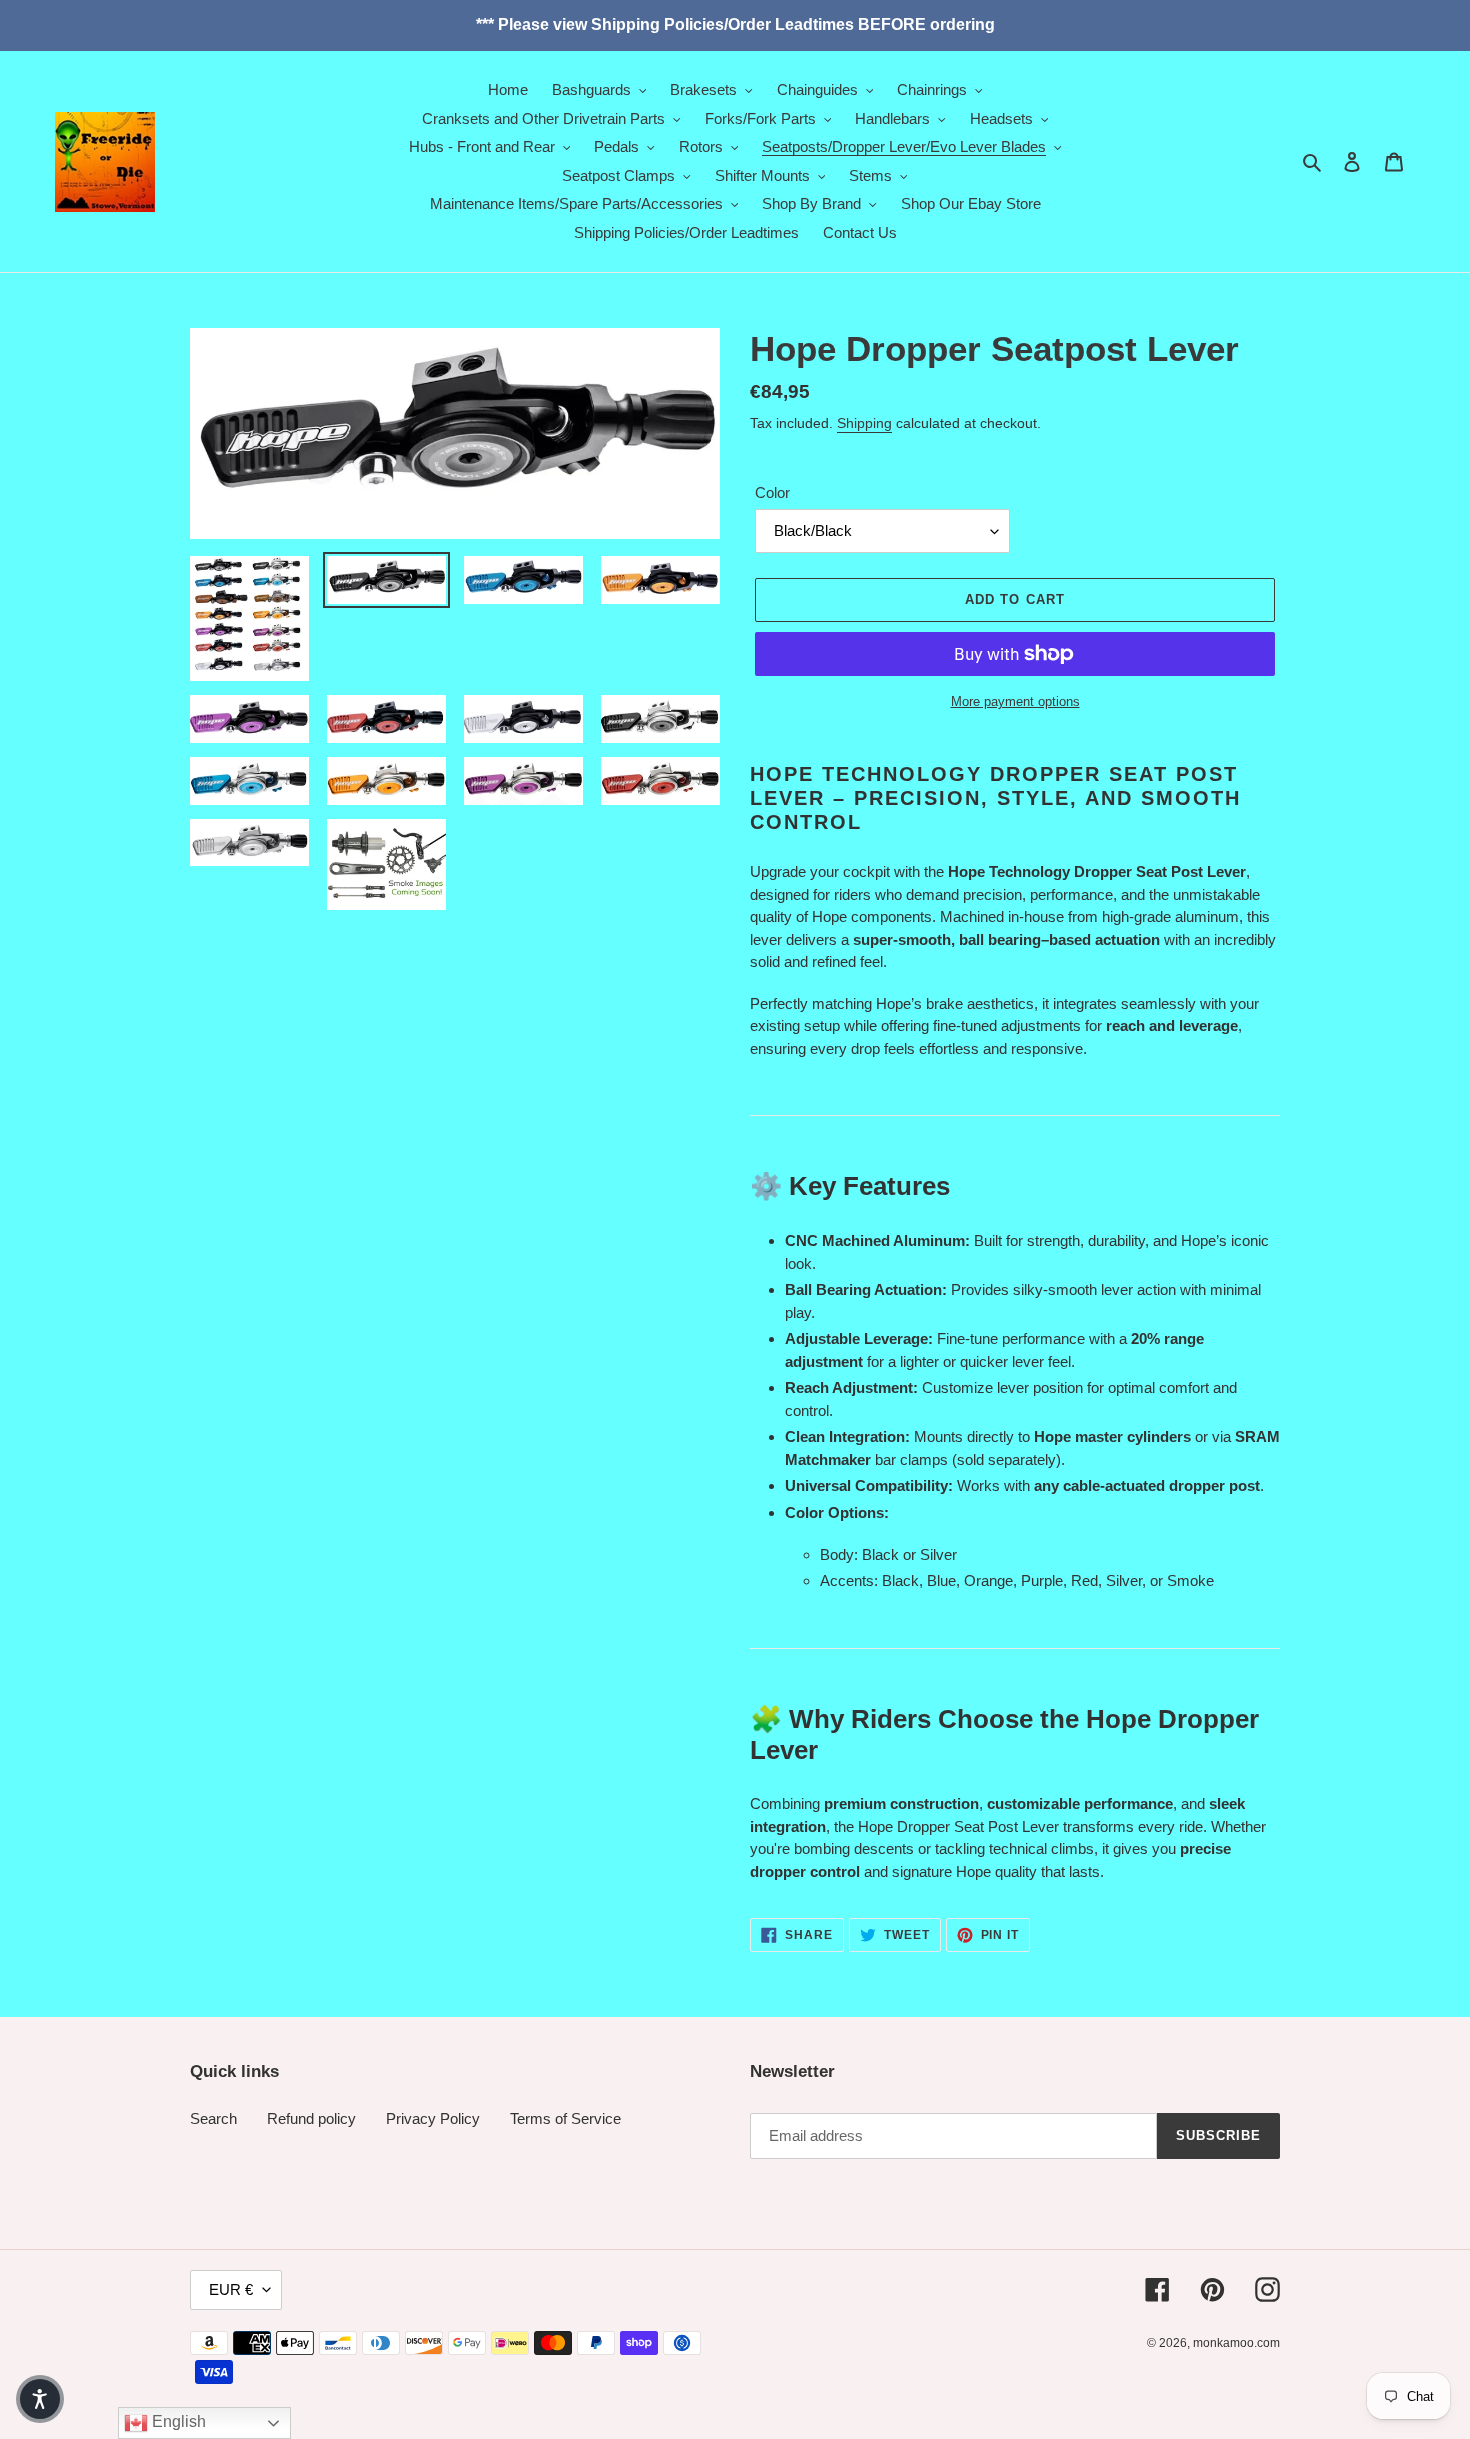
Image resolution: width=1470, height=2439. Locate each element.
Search (213, 2118)
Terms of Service (565, 2118)
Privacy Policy (433, 2118)
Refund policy (311, 2118)
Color (772, 492)
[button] (40, 2399)
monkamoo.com (1236, 2343)
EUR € (231, 2289)
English (177, 2421)
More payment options (1015, 701)
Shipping (864, 423)
